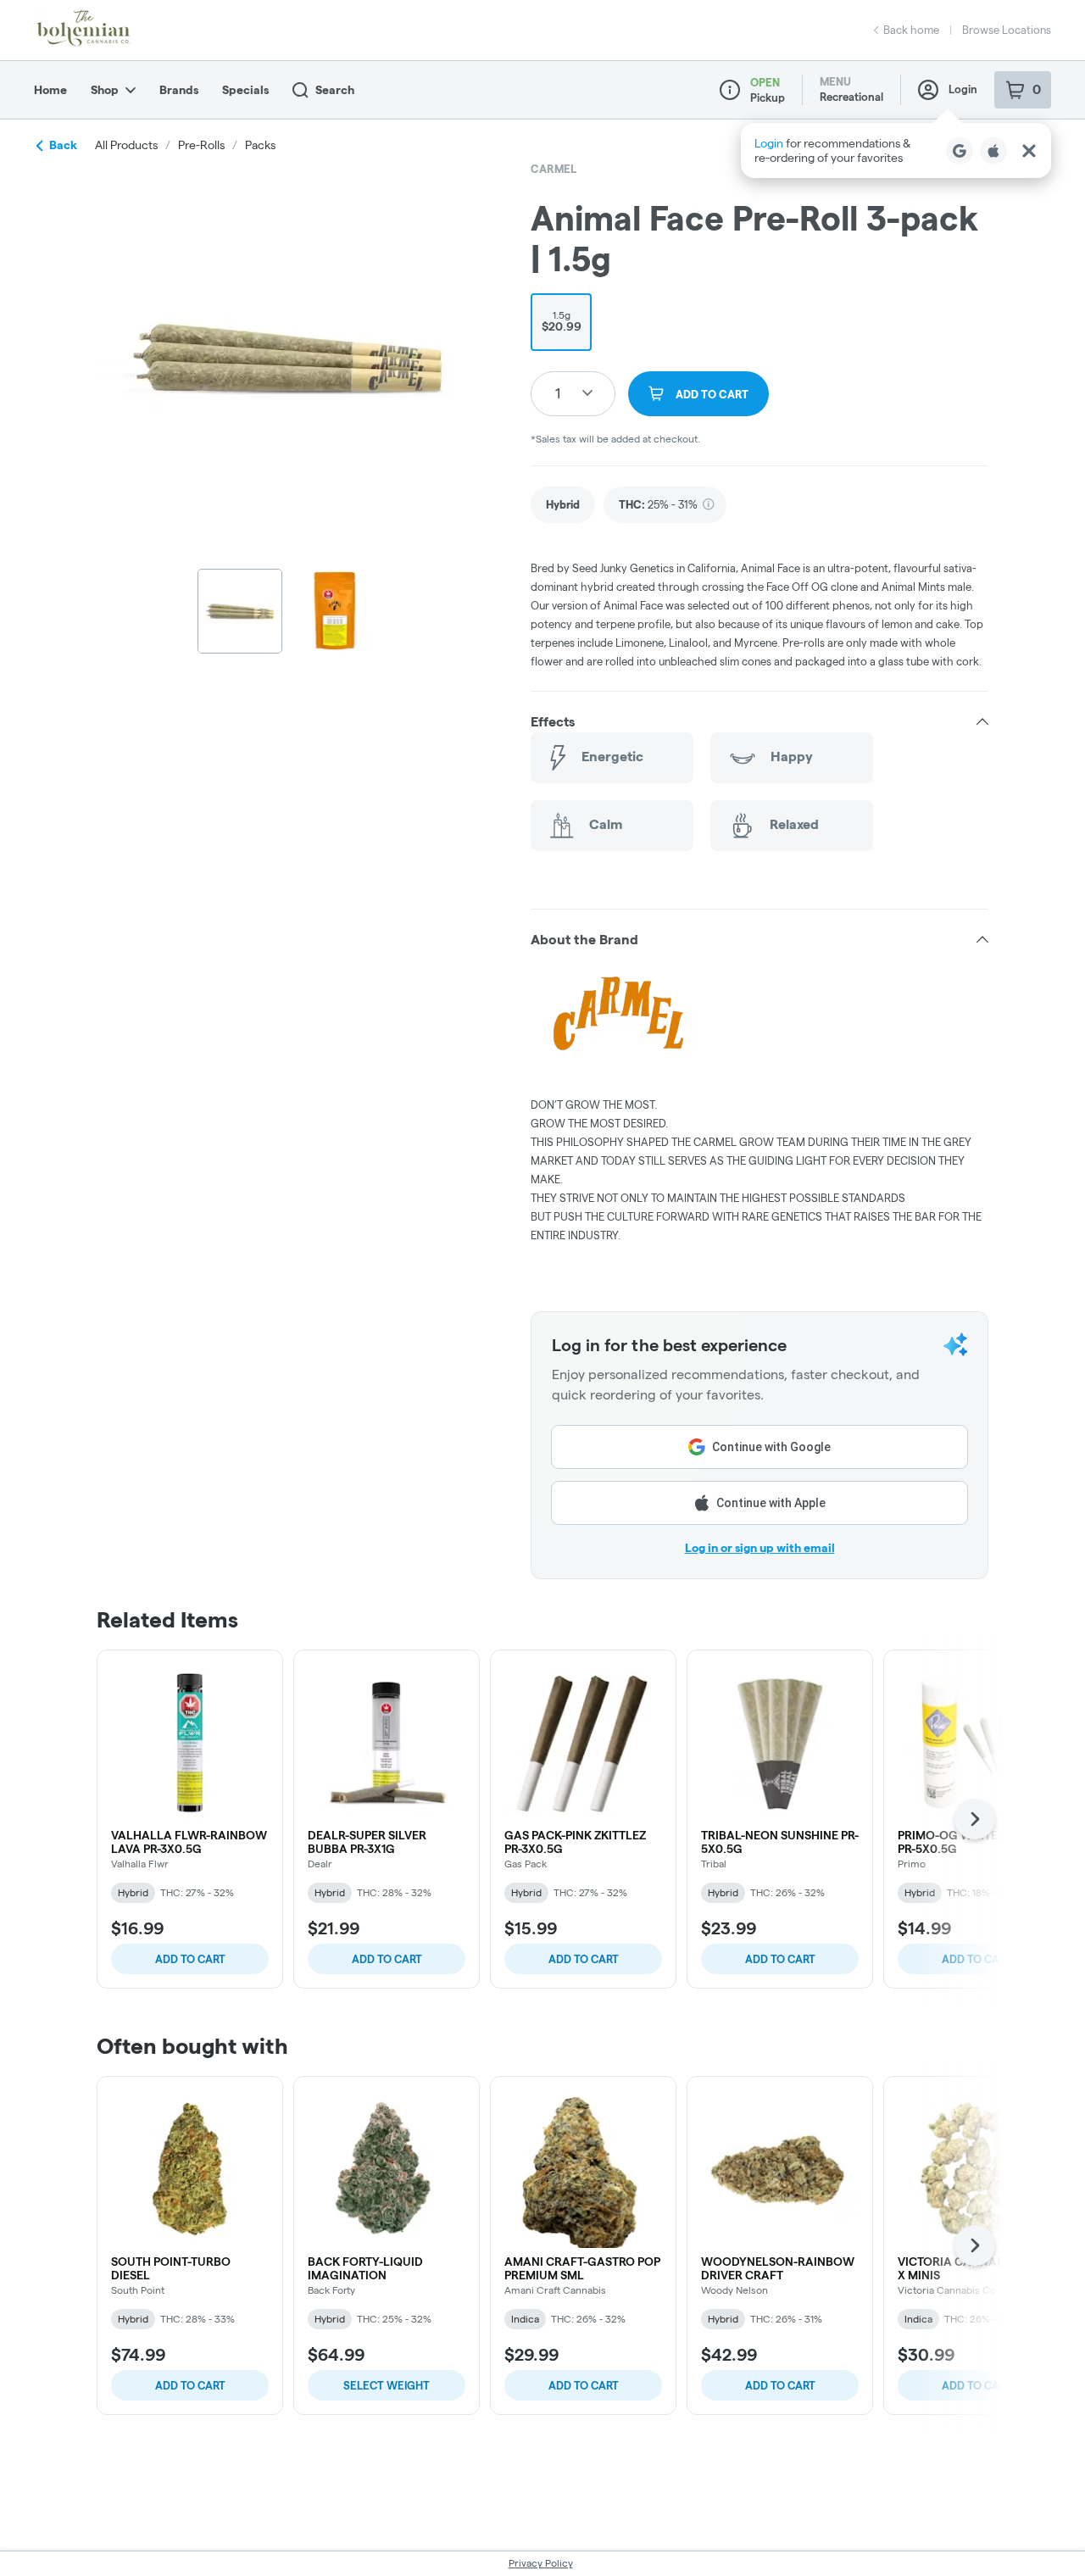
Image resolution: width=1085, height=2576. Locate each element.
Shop (105, 90)
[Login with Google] (960, 151)
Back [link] (63, 145)
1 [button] (558, 393)
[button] (896, 150)
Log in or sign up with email (760, 1548)
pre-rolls (201, 145)
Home (50, 90)
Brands (179, 90)
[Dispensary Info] (730, 90)
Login (963, 89)
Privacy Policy (541, 2563)
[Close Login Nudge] (1029, 151)
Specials (245, 90)
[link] (563, 505)
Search (335, 90)
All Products (126, 145)
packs (260, 145)
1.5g (562, 321)
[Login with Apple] (993, 151)
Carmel (554, 169)
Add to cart (190, 1959)
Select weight (387, 2385)
